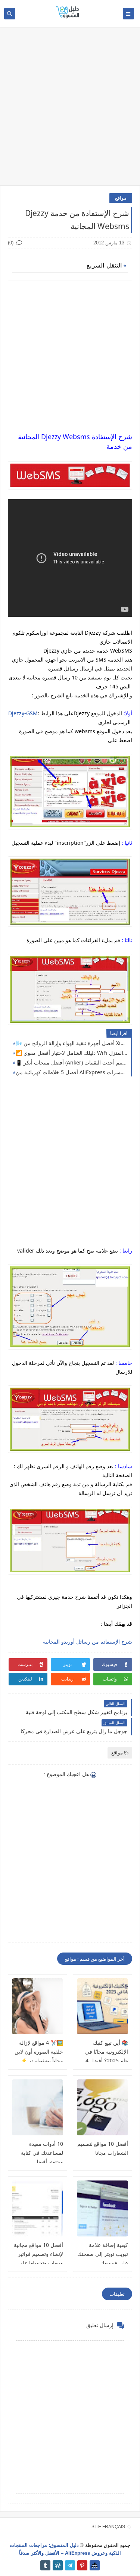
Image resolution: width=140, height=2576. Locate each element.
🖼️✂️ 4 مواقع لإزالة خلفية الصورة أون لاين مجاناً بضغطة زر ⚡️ (39, 2052)
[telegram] (70, 2565)
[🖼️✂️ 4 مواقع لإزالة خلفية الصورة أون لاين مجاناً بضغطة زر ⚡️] (38, 2006)
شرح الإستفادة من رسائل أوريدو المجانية (88, 1642)
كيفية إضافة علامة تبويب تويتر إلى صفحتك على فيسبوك (103, 2254)
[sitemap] (95, 2565)
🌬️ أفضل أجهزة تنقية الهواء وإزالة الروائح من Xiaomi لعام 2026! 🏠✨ (71, 1043)
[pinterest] (82, 2565)
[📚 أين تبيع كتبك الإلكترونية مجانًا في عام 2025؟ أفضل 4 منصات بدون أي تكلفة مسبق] (102, 2006)
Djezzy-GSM (23, 713)
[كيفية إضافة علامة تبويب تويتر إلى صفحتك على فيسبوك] (102, 2208)
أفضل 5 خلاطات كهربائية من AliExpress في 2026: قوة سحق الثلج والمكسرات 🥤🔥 (71, 1072)
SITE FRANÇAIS (108, 2527)
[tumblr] (45, 2565)
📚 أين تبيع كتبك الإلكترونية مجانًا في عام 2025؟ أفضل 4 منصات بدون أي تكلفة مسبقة (104, 2061)
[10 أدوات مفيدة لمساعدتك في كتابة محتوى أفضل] (38, 2107)
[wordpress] (58, 2565)
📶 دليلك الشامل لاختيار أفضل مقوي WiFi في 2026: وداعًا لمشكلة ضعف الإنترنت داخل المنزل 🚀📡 (71, 1053)
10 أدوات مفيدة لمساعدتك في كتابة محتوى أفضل (42, 2153)
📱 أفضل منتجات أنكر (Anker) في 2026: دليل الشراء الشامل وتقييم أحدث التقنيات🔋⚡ (71, 1062)
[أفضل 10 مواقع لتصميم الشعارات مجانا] (102, 2107)
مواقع (121, 198)
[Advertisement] (70, 110)
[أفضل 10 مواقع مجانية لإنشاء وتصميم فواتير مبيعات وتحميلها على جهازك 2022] (38, 2208)
